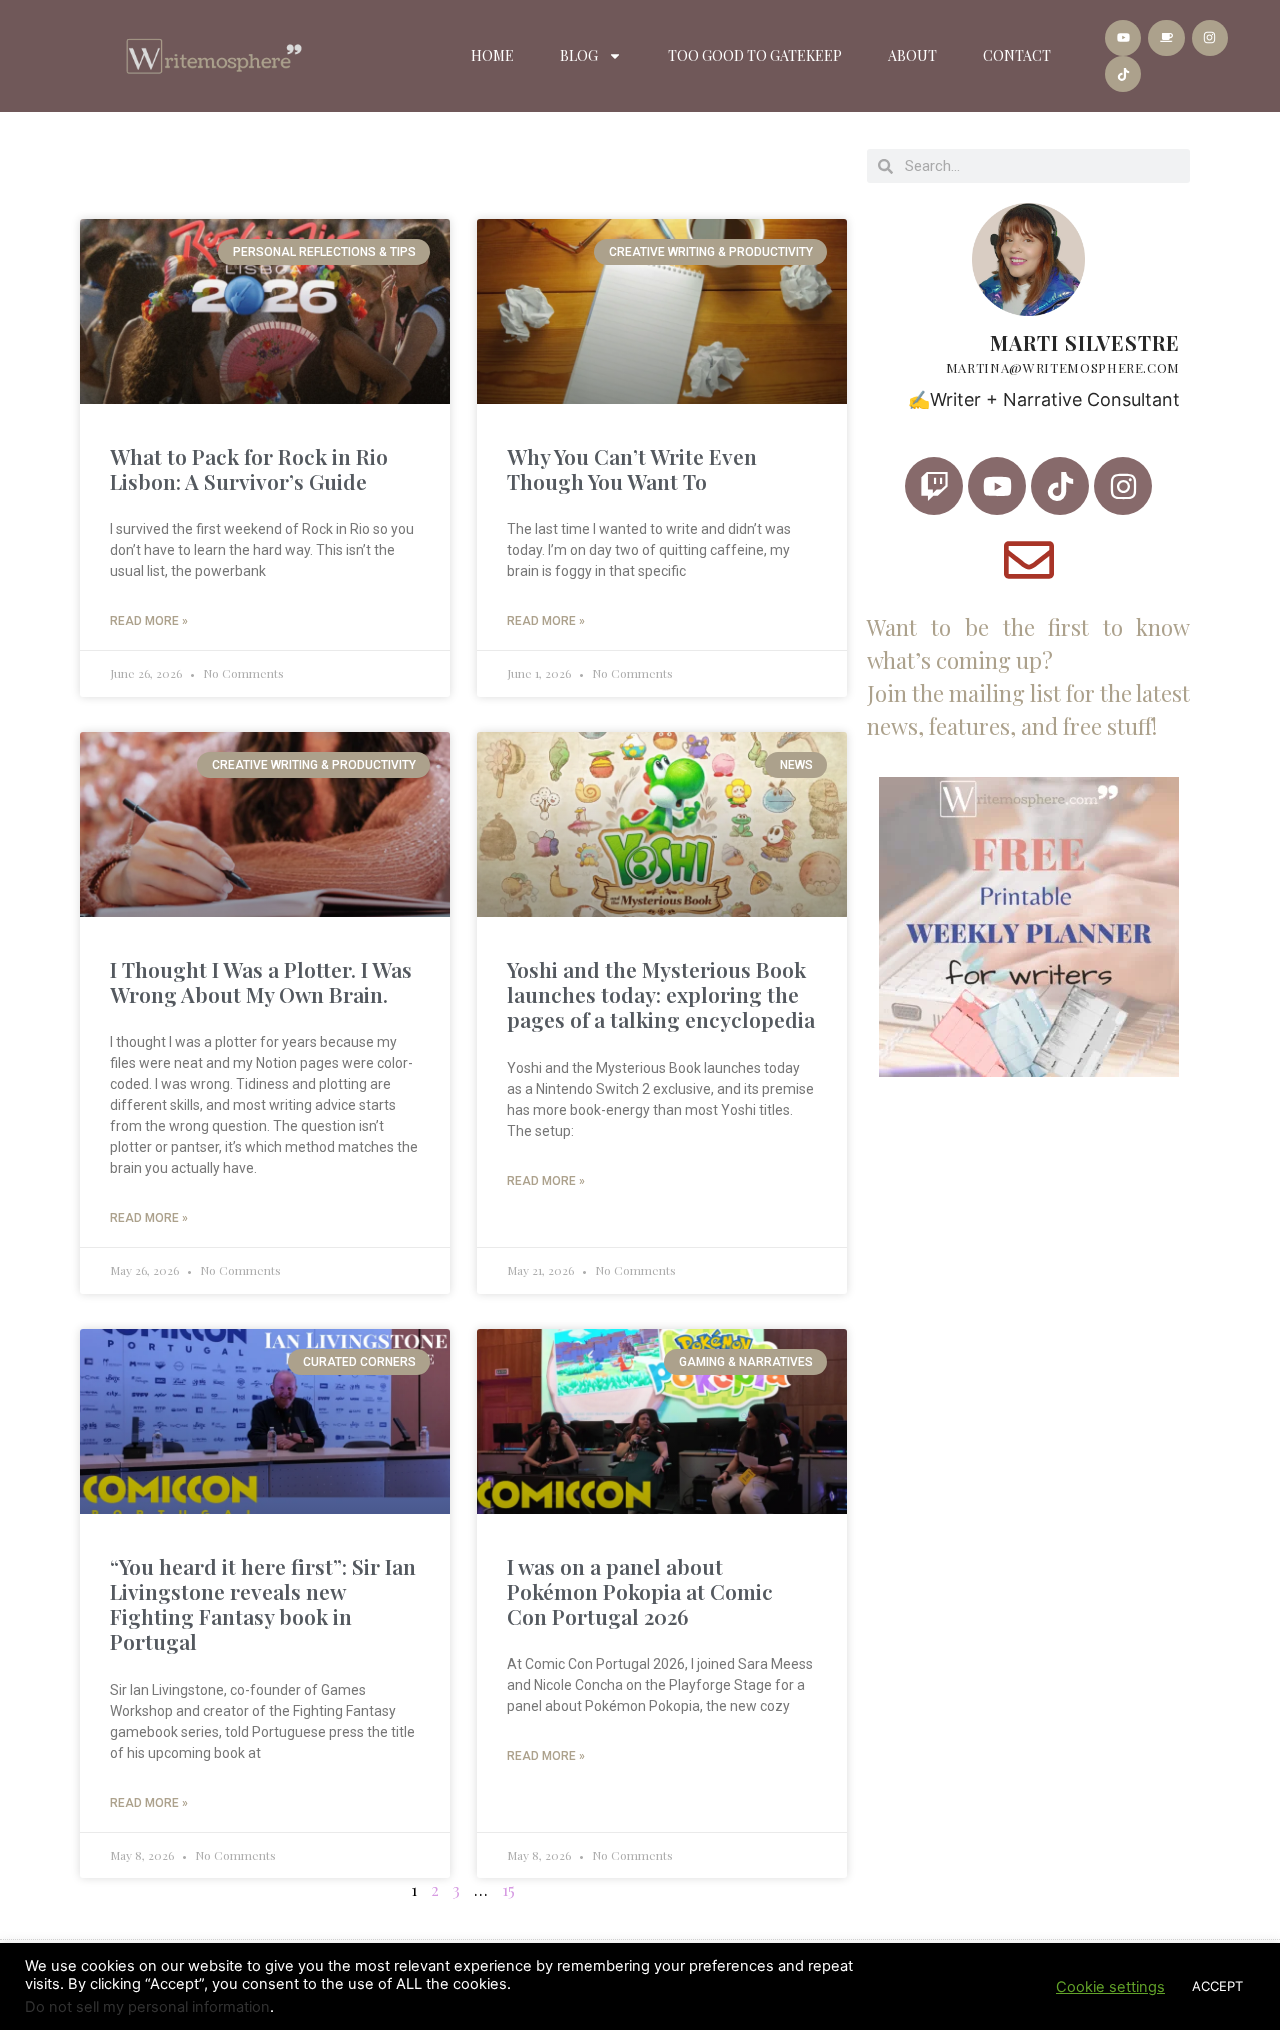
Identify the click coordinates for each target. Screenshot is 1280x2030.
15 (508, 1889)
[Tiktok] (1123, 74)
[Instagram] (1210, 38)
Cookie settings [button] (1110, 1987)
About (912, 55)
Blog (579, 55)
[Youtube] (1123, 38)
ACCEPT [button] (1217, 1986)
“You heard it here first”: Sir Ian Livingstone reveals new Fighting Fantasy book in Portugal (263, 1604)
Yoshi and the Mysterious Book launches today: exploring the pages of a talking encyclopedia (661, 994)
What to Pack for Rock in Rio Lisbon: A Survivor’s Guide (249, 468)
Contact (1017, 55)
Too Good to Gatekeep (755, 55)
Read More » (149, 621)
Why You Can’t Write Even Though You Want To (632, 468)
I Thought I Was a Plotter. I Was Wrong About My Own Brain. (261, 981)
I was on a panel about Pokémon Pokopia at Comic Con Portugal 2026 (640, 1591)
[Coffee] (1166, 38)
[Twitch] (934, 486)
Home (492, 55)
